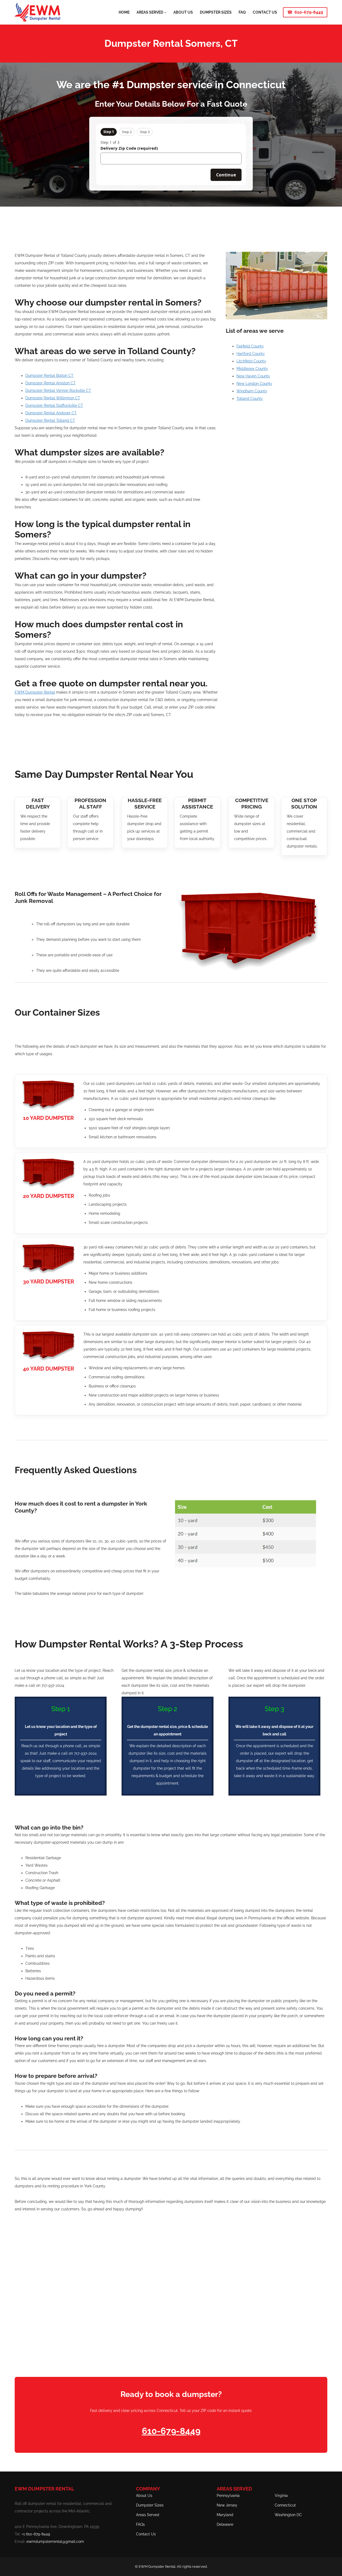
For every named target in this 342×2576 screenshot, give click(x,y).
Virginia (281, 2496)
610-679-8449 (309, 12)
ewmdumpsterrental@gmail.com (55, 2542)
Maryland (225, 2515)
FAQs (140, 2524)
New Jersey (227, 2505)
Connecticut (285, 2505)
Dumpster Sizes (150, 2505)
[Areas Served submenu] (165, 12)
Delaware (225, 2524)
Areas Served (148, 2515)
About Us (144, 2496)
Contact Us (146, 2534)
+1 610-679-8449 (36, 2534)
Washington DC (288, 2515)
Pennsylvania (228, 2496)
